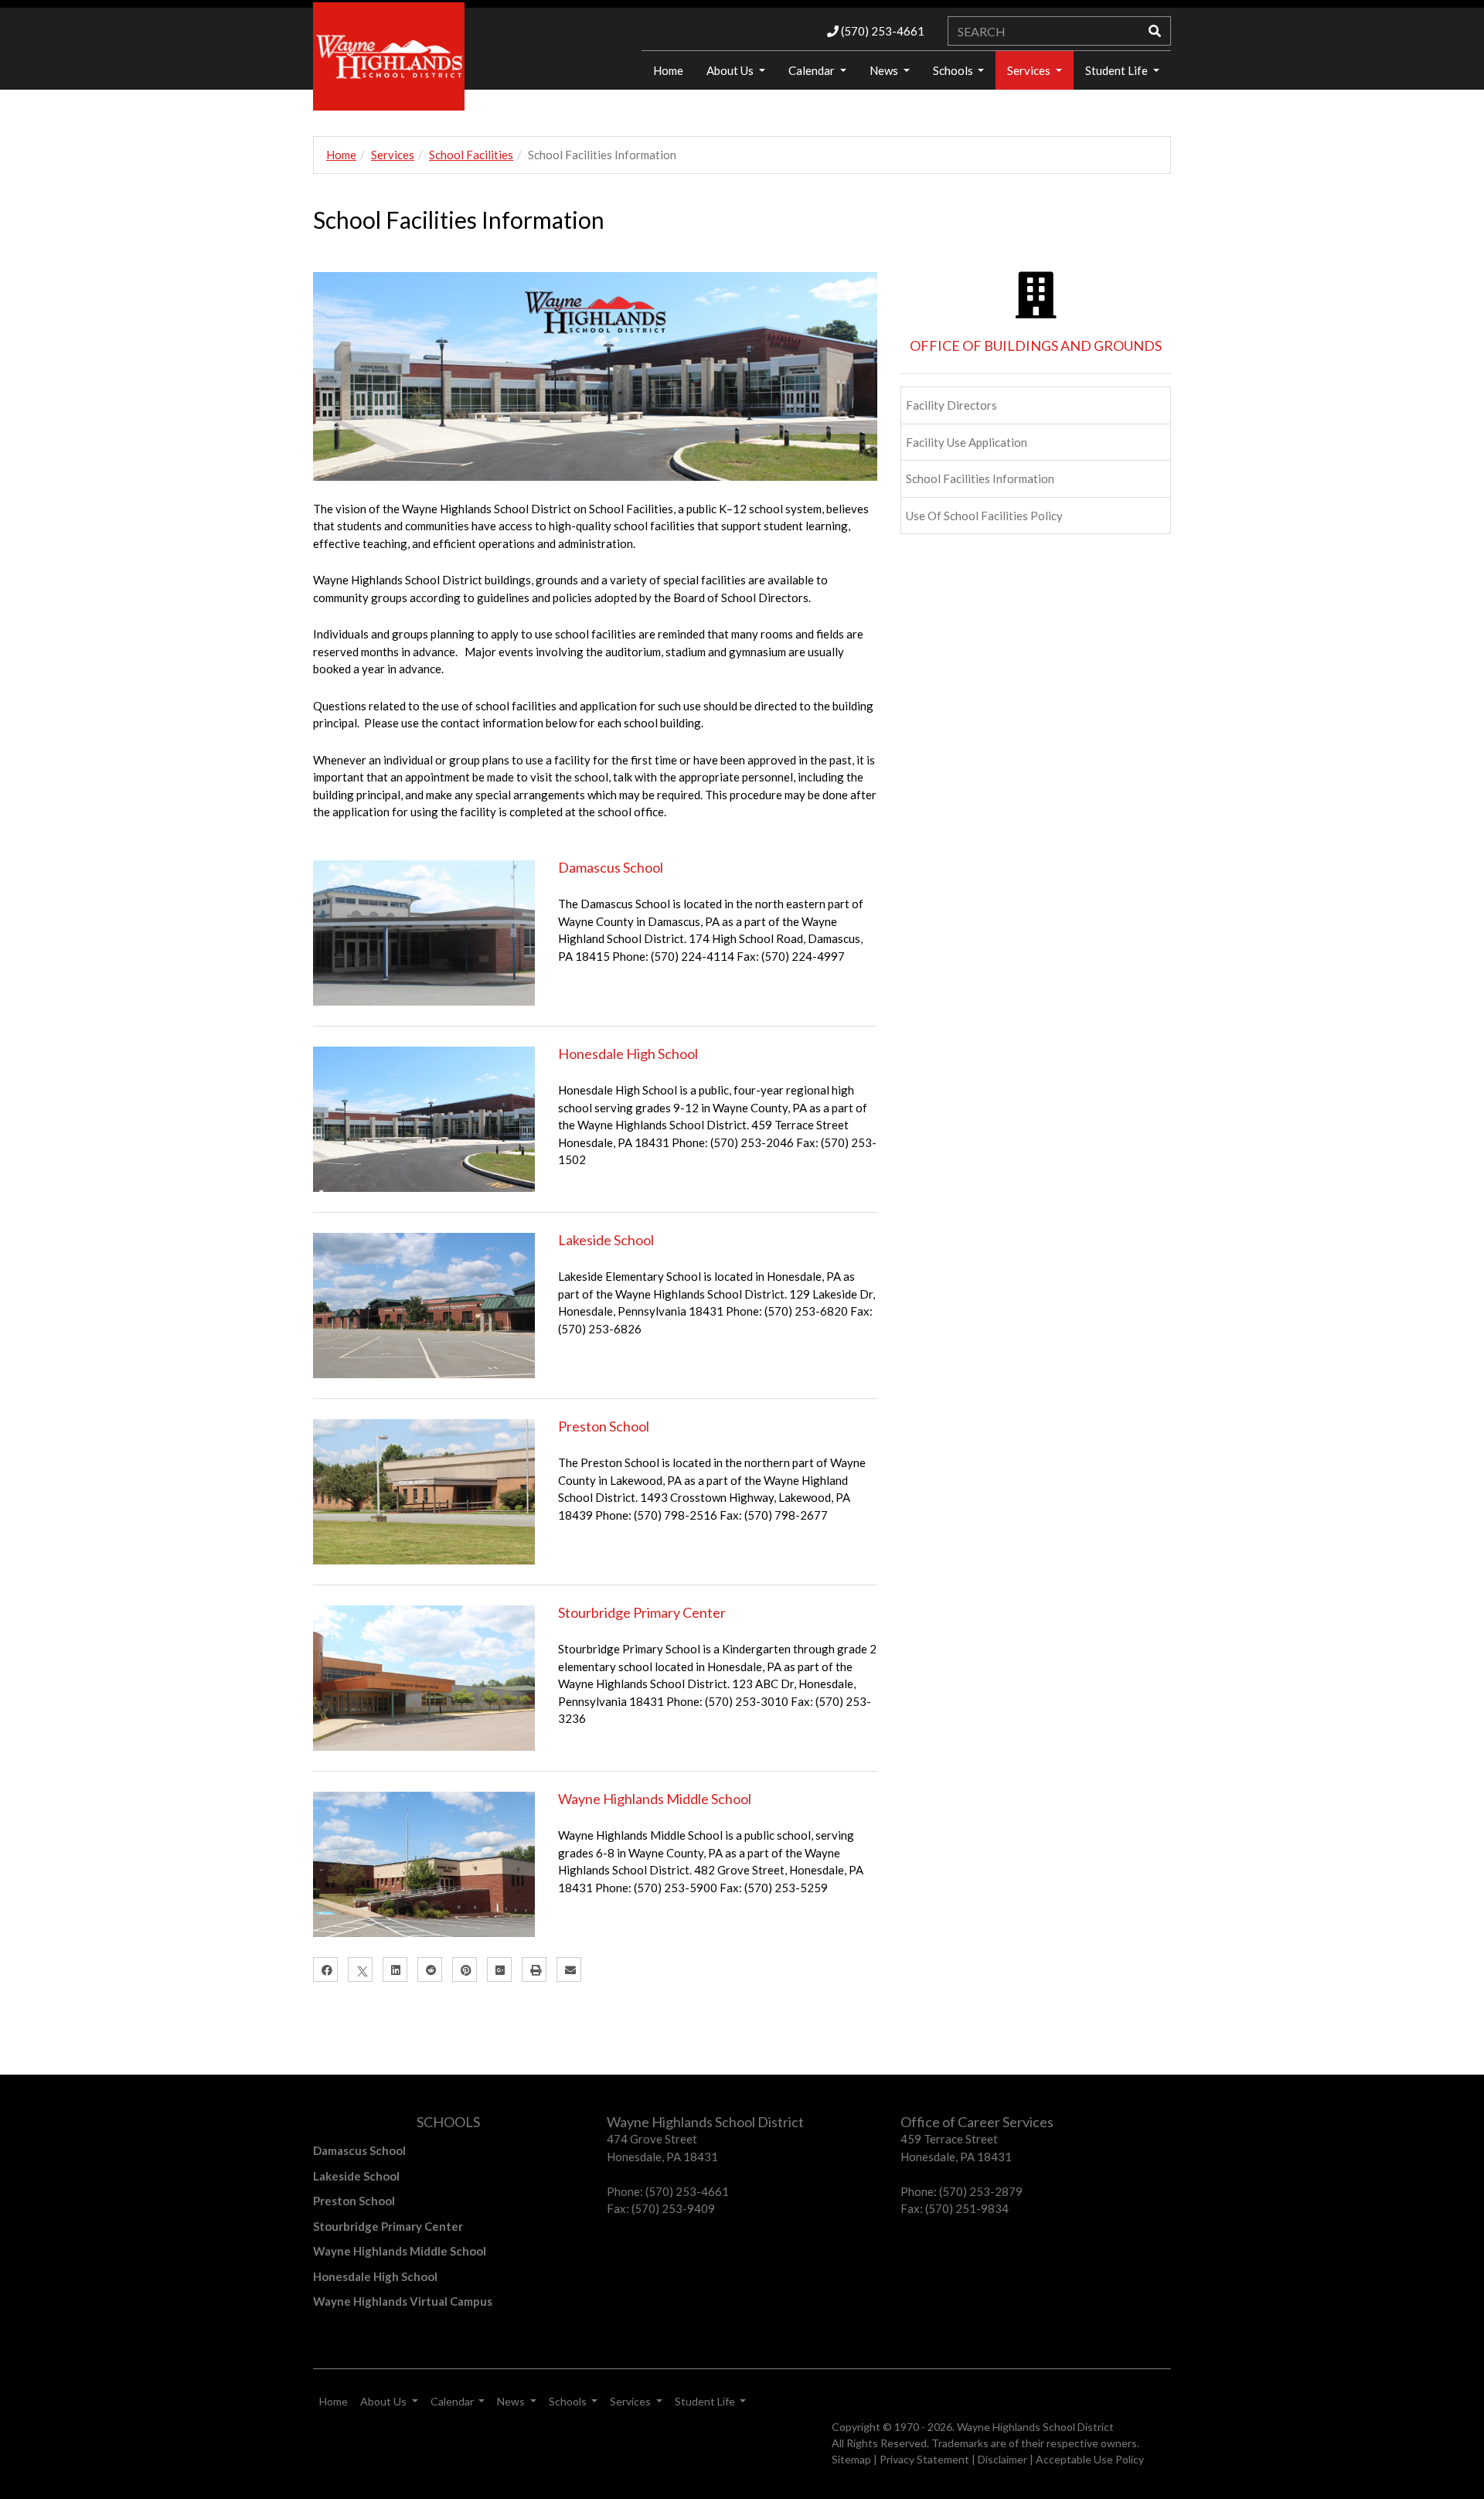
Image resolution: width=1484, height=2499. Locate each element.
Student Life (1118, 70)
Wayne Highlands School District (1035, 2427)
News (885, 70)
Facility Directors (951, 405)
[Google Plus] (499, 1970)
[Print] (534, 1970)
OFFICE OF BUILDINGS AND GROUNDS (1036, 346)
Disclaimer (1002, 2459)
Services (1030, 70)
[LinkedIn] (395, 1970)
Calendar (813, 70)
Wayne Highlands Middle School (655, 1799)
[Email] (569, 1970)
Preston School (604, 1426)
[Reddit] (430, 1970)
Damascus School (611, 867)
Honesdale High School (628, 1054)
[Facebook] (325, 1970)
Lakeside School (606, 1240)
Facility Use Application (967, 442)
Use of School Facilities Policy (984, 516)
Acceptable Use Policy (1090, 2459)
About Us (731, 70)
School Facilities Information (980, 478)
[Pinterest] (465, 1970)
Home (668, 70)
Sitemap (851, 2459)
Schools (954, 70)
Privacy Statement (924, 2459)
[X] (360, 1970)
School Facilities (471, 155)
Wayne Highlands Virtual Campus (403, 2301)
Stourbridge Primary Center (642, 1612)
